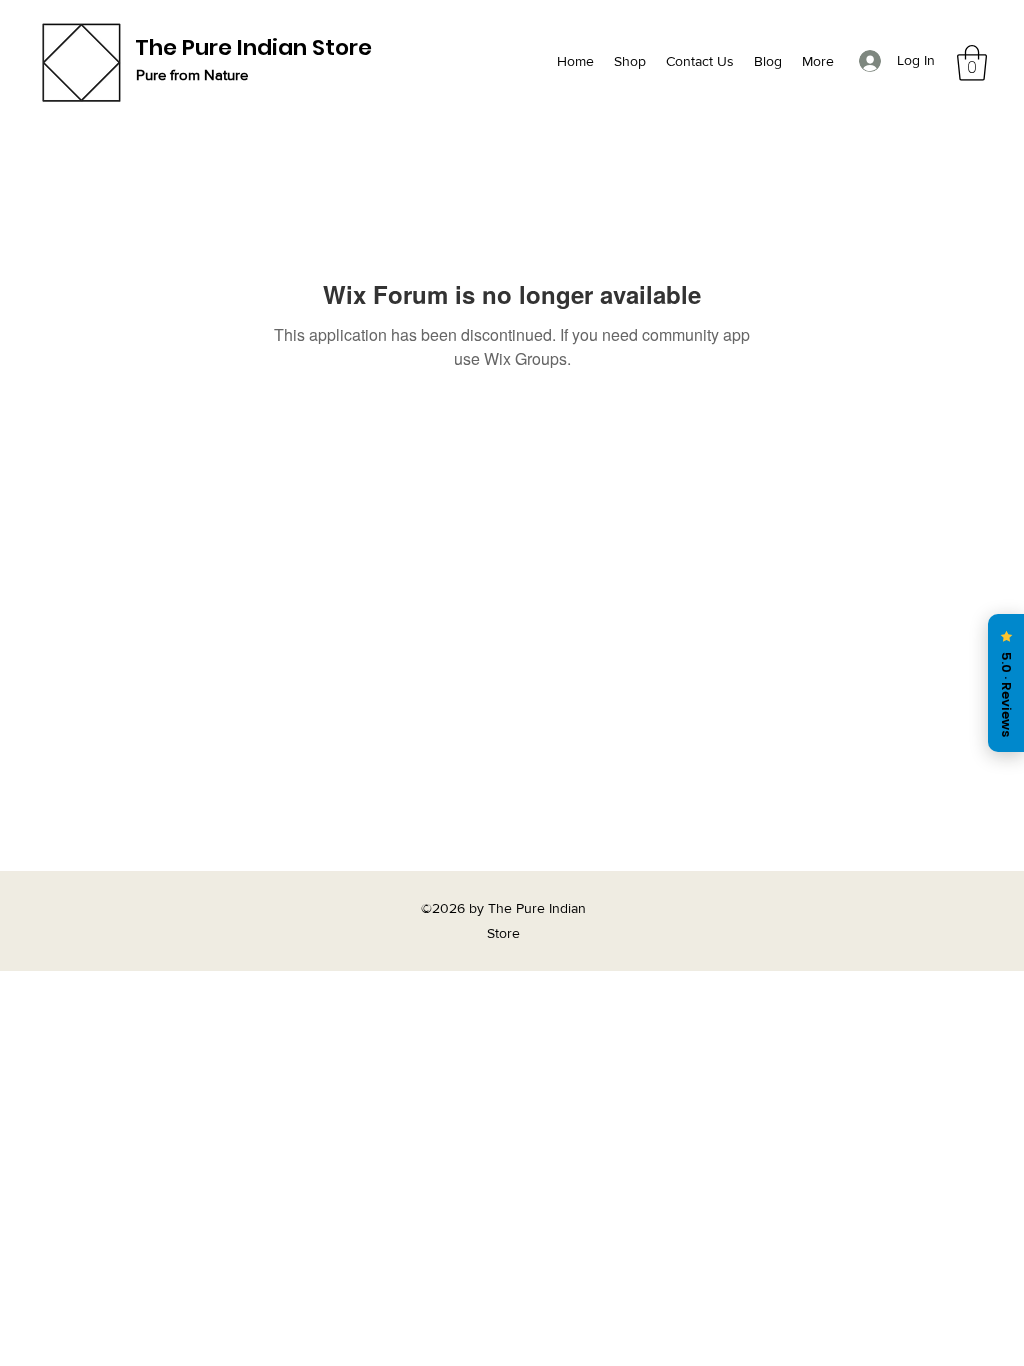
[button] (972, 63)
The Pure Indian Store (253, 47)
